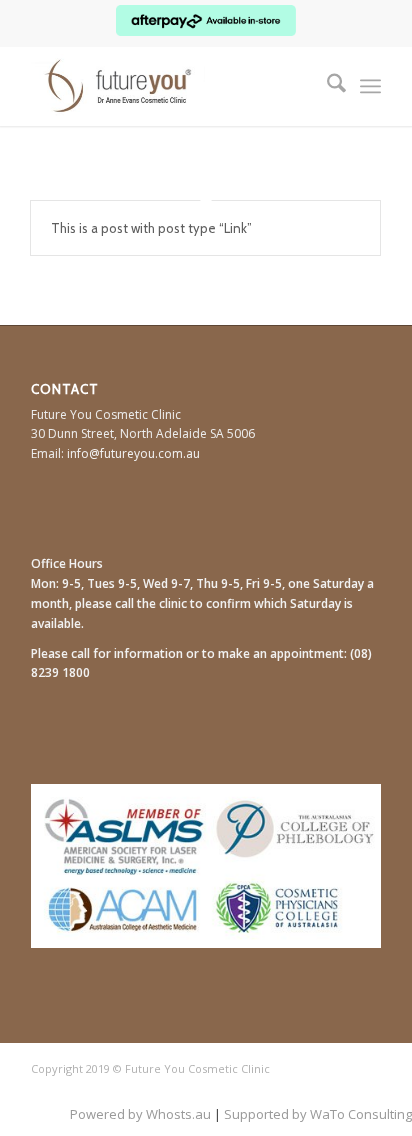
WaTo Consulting (361, 1114)
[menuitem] (326, 86)
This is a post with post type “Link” (151, 228)
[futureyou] (171, 86)
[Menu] (370, 86)
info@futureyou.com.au (133, 453)
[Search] (326, 86)
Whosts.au (178, 1114)
